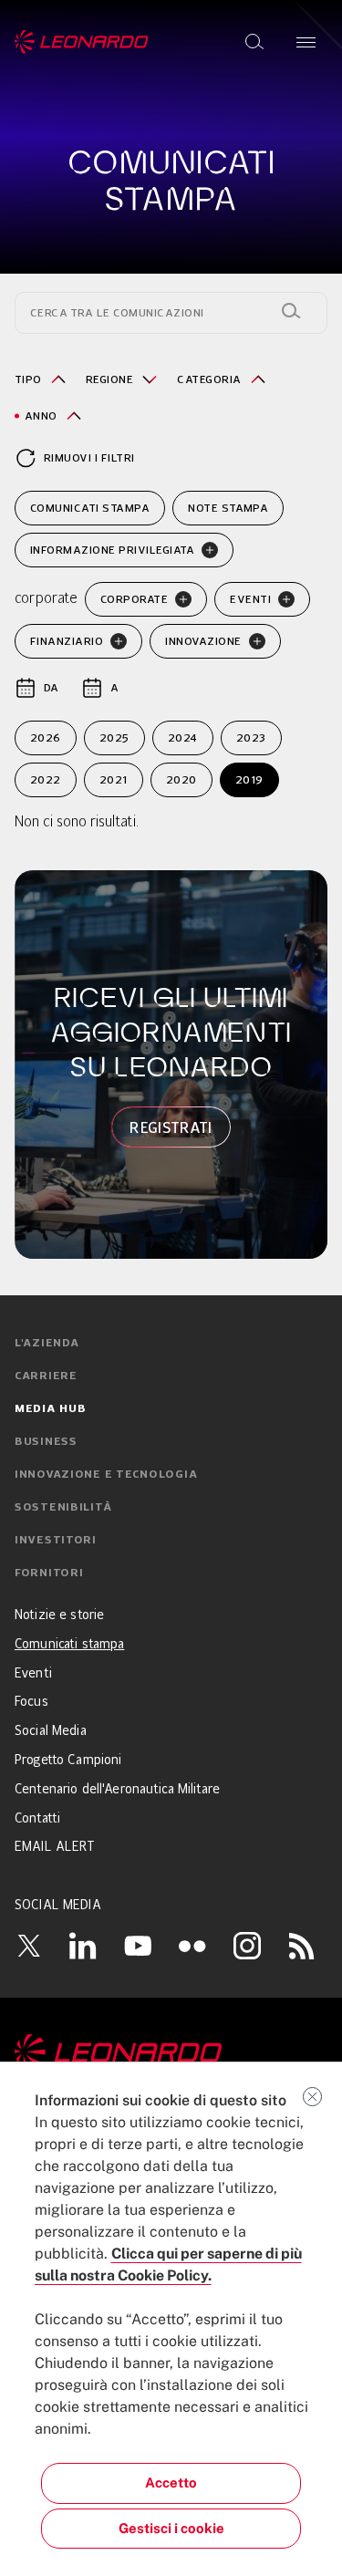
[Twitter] (28, 1946)
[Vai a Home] (171, 2052)
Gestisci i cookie (171, 2528)
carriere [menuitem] (46, 1376)
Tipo (28, 379)
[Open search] (254, 42)
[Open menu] (306, 42)
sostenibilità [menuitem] (63, 1508)
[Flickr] (192, 1946)
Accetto (171, 2483)
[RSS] (302, 1946)
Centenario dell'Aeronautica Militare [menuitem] (117, 1790)
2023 (251, 737)
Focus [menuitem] (31, 1702)
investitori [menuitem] (56, 1541)
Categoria (209, 379)
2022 (46, 779)
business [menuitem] (46, 1442)
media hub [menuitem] (50, 1409)
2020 (181, 779)
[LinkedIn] (83, 1946)
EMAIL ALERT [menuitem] (55, 1847)
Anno (41, 415)
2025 (114, 737)
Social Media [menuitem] (51, 1731)
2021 (114, 779)
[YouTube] (138, 1946)
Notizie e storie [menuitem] (59, 1615)
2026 (46, 737)
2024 (183, 737)
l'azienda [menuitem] (47, 1344)
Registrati (171, 1127)
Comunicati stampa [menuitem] (69, 1645)
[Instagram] (247, 1946)
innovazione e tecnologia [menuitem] (106, 1475)
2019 (249, 779)
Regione (109, 379)
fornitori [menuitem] (49, 1574)
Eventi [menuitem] (33, 1674)
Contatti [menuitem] (37, 1819)
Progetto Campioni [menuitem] (68, 1761)
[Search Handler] (291, 311)
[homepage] (82, 42)
